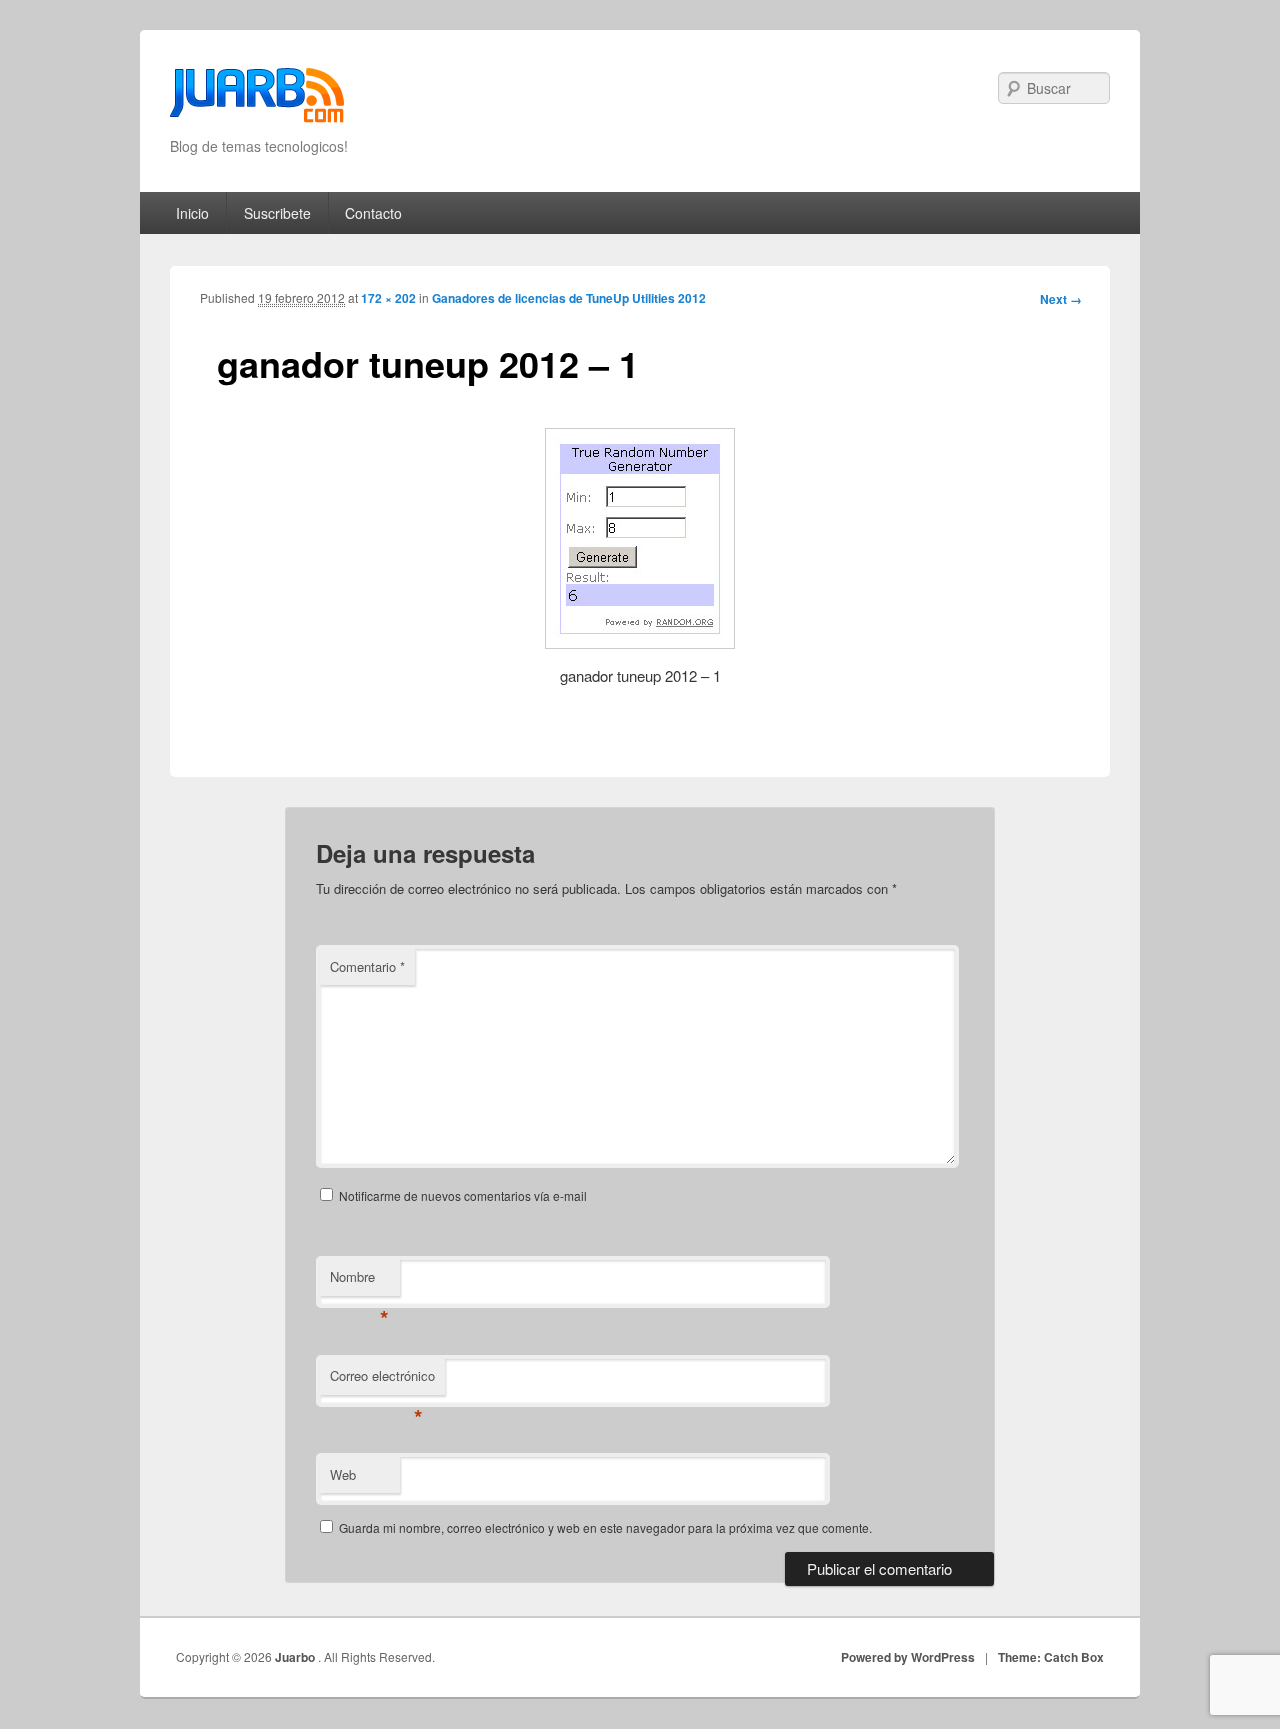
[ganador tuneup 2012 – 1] (640, 538)
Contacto (373, 213)
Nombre (359, 1281)
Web (343, 1474)
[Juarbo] (257, 101)
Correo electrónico (382, 1380)
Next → (1061, 299)
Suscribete (277, 213)
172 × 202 (388, 298)
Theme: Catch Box (1051, 1657)
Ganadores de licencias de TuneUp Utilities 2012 (569, 298)
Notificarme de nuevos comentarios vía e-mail (463, 1195)
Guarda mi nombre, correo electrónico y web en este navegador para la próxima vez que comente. (605, 1527)
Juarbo (296, 1657)
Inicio (192, 213)
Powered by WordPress (908, 1657)
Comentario (367, 966)
